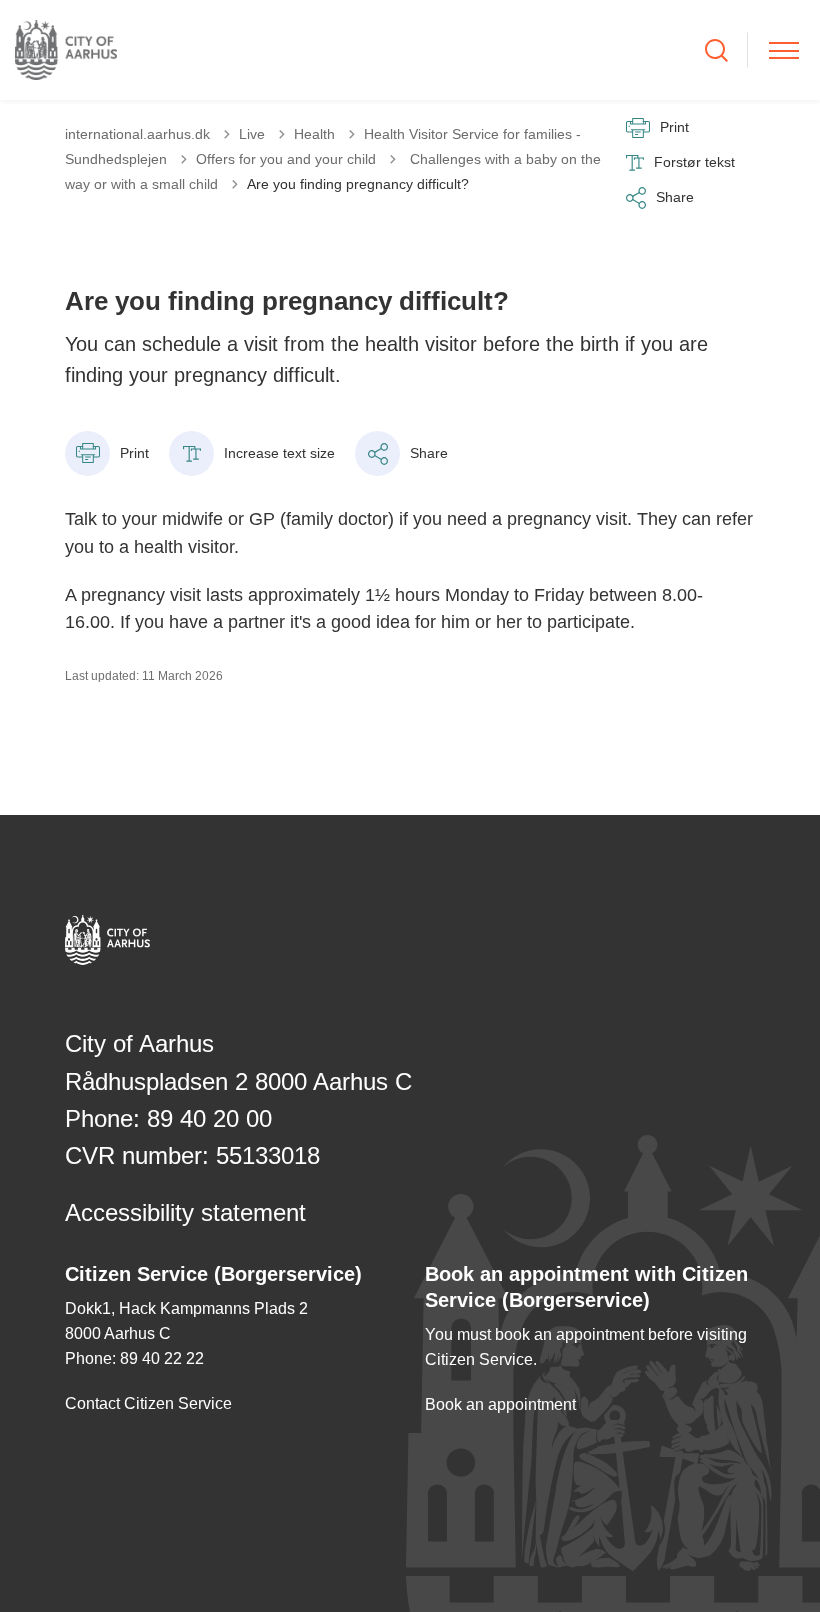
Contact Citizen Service (148, 1403)
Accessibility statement (185, 1212)
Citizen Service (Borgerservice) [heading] (213, 1274)
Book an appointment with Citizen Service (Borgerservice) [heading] (586, 1287)
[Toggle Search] (716, 50)
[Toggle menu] (784, 50)
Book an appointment (500, 1404)
